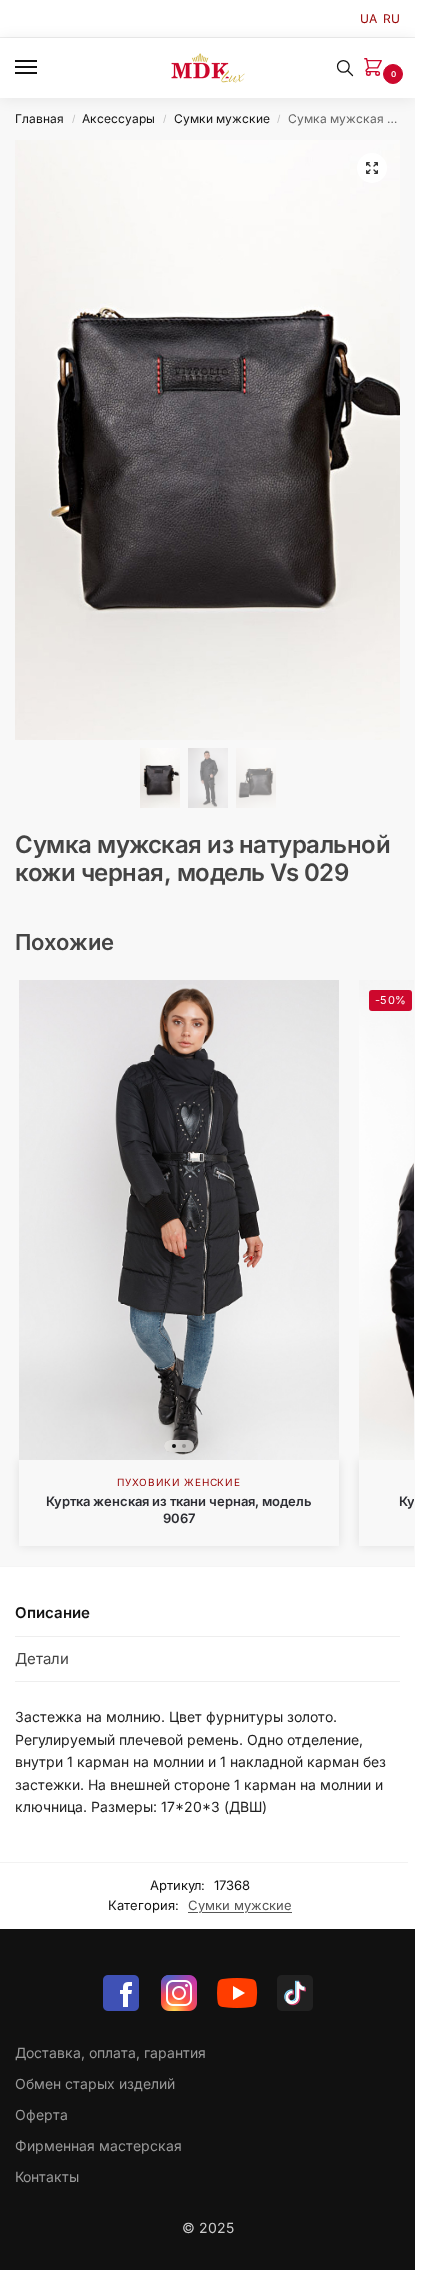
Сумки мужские (222, 118)
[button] (377, 68)
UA (368, 18)
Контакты (47, 2176)
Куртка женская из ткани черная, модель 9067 (179, 1509)
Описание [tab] (52, 1612)
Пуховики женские (178, 1482)
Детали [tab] (42, 1658)
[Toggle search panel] (345, 68)
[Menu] (45, 68)
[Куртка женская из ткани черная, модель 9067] (179, 1220)
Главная (39, 118)
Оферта (41, 2114)
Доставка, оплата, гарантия (110, 2052)
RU (391, 18)
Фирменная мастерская (98, 2145)
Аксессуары (118, 118)
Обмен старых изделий (95, 2083)
